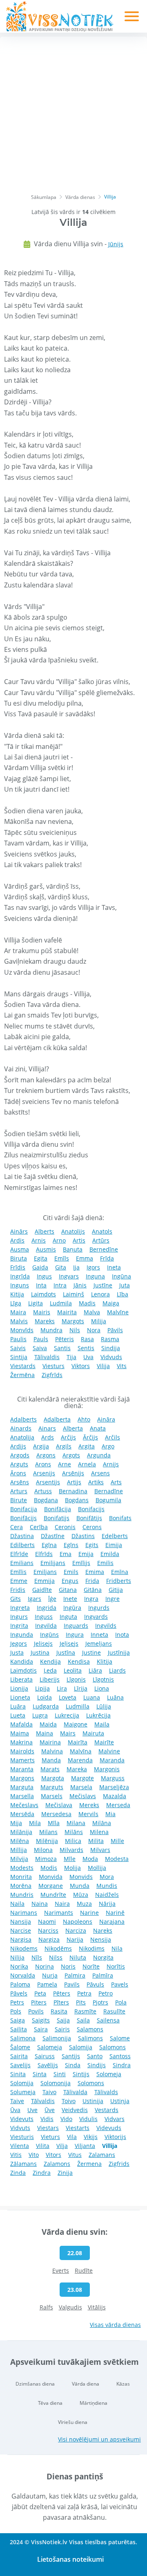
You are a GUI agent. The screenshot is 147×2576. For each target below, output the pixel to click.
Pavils (72, 1984)
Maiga (111, 1303)
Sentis (86, 1348)
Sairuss (45, 2056)
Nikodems (24, 1948)
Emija (86, 1554)
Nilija (17, 1957)
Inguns (20, 1285)
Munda (80, 1886)
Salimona (23, 2038)
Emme (19, 1581)
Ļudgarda (46, 1706)
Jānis (80, 1285)
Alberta (73, 1428)
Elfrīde (19, 1554)
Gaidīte (42, 1590)
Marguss (113, 1778)
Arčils (112, 1437)
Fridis (18, 1590)
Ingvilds (106, 1626)
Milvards (71, 1850)
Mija (16, 1823)
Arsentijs (48, 1482)
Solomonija (56, 2083)
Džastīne (53, 1536)
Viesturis (22, 2137)
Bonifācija (58, 1509)
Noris (68, 1966)
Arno (59, 1240)
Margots (73, 1321)
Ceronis (65, 1527)
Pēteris (65, 1339)
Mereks (89, 1805)
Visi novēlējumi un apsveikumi (99, 2439)
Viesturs (53, 1366)
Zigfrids (119, 2164)
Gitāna (93, 1590)
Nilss (56, 1957)
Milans (48, 1832)
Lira (62, 1688)
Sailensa (108, 2020)
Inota (122, 1635)
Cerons (92, 1527)
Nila (117, 1948)
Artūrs (101, 1240)
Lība (122, 1294)
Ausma (20, 1249)
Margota (53, 1778)
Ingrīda (20, 1276)
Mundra (51, 1330)
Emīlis (18, 1572)
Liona (102, 1688)
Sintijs (81, 2074)
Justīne (103, 1285)
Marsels (52, 1796)
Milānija (21, 1832)
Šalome (20, 2047)
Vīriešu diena (73, 2422)
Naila (17, 1904)
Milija (99, 1321)
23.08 (75, 2290)
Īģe (52, 1599)
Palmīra (103, 1975)
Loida (45, 1697)
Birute (19, 1500)
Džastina (22, 1536)
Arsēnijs (73, 1473)
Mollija (97, 1868)
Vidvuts (20, 2128)
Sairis (62, 2029)
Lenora (100, 1294)
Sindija (111, 1348)
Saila (83, 2020)
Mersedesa (56, 1814)
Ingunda (22, 1635)
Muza (84, 1904)
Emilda (110, 1554)
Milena (99, 1832)
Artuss (43, 1491)
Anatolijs (73, 1231)
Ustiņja (120, 2101)
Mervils (88, 1814)
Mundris (22, 1895)
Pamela (47, 1984)
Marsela (81, 1787)
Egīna (49, 1545)
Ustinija (93, 2101)
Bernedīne (104, 1249)
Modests (22, 1868)
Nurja (50, 1975)
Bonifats (120, 1518)
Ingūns (49, 1635)
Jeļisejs (69, 1643)
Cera (17, 1527)
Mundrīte (53, 1895)
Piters (39, 2002)
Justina (40, 1652)
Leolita (73, 1670)
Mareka (77, 1769)
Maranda (112, 1760)
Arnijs (111, 1464)
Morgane (51, 1886)
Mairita (67, 1312)
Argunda (99, 1455)
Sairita (19, 2056)
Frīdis (18, 1267)
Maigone (76, 1724)
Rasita (59, 2011)
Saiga (18, 2020)
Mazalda (115, 1796)
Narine (89, 1913)
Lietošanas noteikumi (70, 2559)
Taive (17, 2101)
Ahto (84, 1419)
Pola (121, 2002)
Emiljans (45, 1572)
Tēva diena (50, 2403)
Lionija (19, 1688)
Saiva (40, 1348)
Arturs (19, 1491)
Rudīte (84, 2270)
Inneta (99, 1635)
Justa (17, 1652)
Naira (62, 1904)
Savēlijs (48, 2065)
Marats (50, 1769)
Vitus (75, 2155)
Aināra (106, 1419)
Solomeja (109, 2074)
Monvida (51, 1877)
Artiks (96, 1482)
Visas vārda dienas (115, 2325)
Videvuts (22, 2119)
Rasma (110, 1339)
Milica (73, 1841)
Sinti (60, 2074)
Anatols (102, 1231)
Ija (76, 1267)
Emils (71, 1572)
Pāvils (115, 1330)
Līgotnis (103, 1679)
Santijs (71, 2056)
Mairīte (104, 1742)
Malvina (52, 1751)
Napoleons (78, 1922)
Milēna (20, 1841)
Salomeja (50, 2047)
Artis (79, 1240)
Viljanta (85, 2146)
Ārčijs (90, 1437)
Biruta (19, 1258)
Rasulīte (114, 2011)
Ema (66, 1554)
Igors (93, 1267)
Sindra (122, 2065)
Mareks (45, 1321)
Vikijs (91, 2137)
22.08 (75, 2253)
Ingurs (19, 1617)
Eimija (114, 1545)
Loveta (68, 1697)
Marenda (80, 1760)
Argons (46, 1455)
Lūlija (104, 1706)
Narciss (48, 1930)
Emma (85, 1258)
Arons (43, 1464)
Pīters (61, 2002)
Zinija (65, 2173)
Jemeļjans (99, 1643)
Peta (40, 1993)
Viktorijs (115, 2137)
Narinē (115, 1913)
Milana (76, 1823)
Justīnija (119, 1652)
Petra (84, 1993)
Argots (71, 1455)
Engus (70, 1581)
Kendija (50, 1661)
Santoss (120, 2056)
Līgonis (76, 1679)
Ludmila (61, 1303)
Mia (110, 1814)
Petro (106, 1993)
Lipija (42, 1688)
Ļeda (50, 1670)
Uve (32, 2110)
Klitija (105, 1661)
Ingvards (96, 1617)
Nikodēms (58, 1948)
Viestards (23, 1366)
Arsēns (20, 1482)
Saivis (18, 1348)
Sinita (18, 2074)
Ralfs (46, 2307)
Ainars (47, 1428)
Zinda (18, 2173)
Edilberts (22, 1545)
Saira (41, 2029)
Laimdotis (23, 1670)
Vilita (43, 2146)
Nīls (37, 1957)
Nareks (103, 1930)
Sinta (40, 2074)
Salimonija (57, 2038)
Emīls (62, 1258)
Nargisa (21, 1939)
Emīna (120, 1572)
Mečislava (59, 1805)
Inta (41, 1285)
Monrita (21, 1877)
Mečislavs (83, 1796)
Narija (75, 1939)
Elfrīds (44, 1554)
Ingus (44, 1276)
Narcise (21, 1930)
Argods (20, 1455)
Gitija (116, 1590)
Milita (96, 1841)
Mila (35, 1823)
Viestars (48, 2128)
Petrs (17, 2002)
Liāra (95, 1670)
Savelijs (20, 2065)
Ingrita (19, 1626)
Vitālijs (97, 2307)
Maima (20, 1733)
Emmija (45, 1581)
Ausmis (46, 1249)
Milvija (19, 1859)
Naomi (47, 1922)
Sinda (73, 2065)
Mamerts (22, 1760)
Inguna (95, 1276)
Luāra (18, 1706)
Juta (125, 1285)
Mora (107, 1877)
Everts (61, 2270)
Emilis (105, 1563)
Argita (87, 1446)
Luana (92, 1697)
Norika (19, 1966)
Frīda (107, 1258)
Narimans (24, 1913)
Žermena (89, 2164)
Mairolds (22, 1751)
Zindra (42, 2173)
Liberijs (50, 1679)
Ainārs (19, 1231)
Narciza (76, 1930)
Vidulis (88, 2119)
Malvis (19, 1321)
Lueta (18, 1715)
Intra (60, 1285)
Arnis (39, 1240)
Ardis (17, 1240)
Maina (45, 1733)
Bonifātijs (89, 1518)
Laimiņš (73, 1294)
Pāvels (19, 1993)
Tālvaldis (43, 2101)
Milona (43, 1850)
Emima (95, 1572)
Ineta (114, 1267)
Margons (22, 1778)
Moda (90, 1859)
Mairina (50, 1742)
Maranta (22, 1769)
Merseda (118, 1805)
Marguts (52, 1787)
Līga (16, 1303)
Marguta (22, 1787)
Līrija (81, 1688)
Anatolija (22, 1437)
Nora (94, 1330)
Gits (16, 1599)
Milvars (100, 1850)
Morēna (21, 1886)
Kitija (17, 1294)
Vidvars (115, 2119)
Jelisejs (43, 1643)
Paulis (18, 1339)
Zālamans (23, 2164)
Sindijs (97, 2065)
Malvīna (81, 1751)
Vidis (47, 2119)
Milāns (74, 1832)
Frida (92, 1581)
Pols (16, 2011)
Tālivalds (106, 2092)
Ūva (15, 2110)
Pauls (41, 1339)
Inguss (44, 1617)
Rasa (87, 1339)
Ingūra (72, 1608)
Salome (120, 2038)
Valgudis (70, 2307)
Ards (48, 1437)
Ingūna (121, 1276)
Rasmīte (85, 2011)
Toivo (69, 2101)
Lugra (40, 1715)
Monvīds (22, 1330)
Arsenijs (44, 1473)
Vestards (107, 2110)
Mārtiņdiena (94, 2403)
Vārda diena (86, 2384)
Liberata (21, 1679)
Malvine (109, 1751)
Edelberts (115, 1536)
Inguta (68, 1617)
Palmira (75, 1975)
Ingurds (99, 1608)
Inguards (76, 1626)
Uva (88, 1357)
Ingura (75, 1635)
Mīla (54, 1823)
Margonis (107, 1769)
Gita (61, 1267)
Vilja (62, 2146)
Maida (48, 1724)
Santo (95, 2056)
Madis (87, 1303)
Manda (51, 1760)
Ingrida (47, 1608)
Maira (18, 1312)
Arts (116, 1482)
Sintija (19, 1357)
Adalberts (23, 1419)
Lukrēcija (98, 1715)
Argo (108, 1446)
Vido (66, 2119)
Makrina (21, 1742)
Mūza (81, 1895)
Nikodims (92, 1948)
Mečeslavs (24, 1805)
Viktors (81, 1366)
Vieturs (50, 2137)
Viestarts (78, 2128)
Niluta (78, 1957)
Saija (63, 2020)
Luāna (115, 1697)
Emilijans (53, 1563)
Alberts (45, 1231)
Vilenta (20, 2146)
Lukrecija (67, 1715)
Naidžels (107, 1895)
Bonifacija (24, 1509)
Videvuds (109, 2128)
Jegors (19, 1643)
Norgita (103, 1957)
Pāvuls (95, 1984)
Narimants (59, 1913)
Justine (91, 1652)
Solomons (91, 2083)
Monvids (81, 1877)
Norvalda (23, 1975)
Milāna (102, 1823)
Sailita (19, 2029)
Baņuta (73, 1249)
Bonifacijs (91, 1509)
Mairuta (93, 1733)
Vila (72, 2137)
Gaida (40, 1267)
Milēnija (47, 1841)
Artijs (74, 1482)
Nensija (101, 1939)
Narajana (112, 1922)
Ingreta (20, 1608)
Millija (19, 1850)
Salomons (112, 2047)
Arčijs (68, 1437)
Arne (65, 1464)
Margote (82, 1778)
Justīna (66, 1652)
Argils (64, 1446)
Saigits (41, 2020)
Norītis (116, 1966)
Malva (92, 1312)
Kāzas (123, 2384)
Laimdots (43, 1294)
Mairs (68, 1733)
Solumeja (23, 2092)
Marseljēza (114, 1787)
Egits (92, 1545)
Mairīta (78, 1742)
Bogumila (108, 1500)
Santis (62, 1348)
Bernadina (73, 1491)
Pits (81, 2002)
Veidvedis (75, 2110)
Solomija (22, 2083)
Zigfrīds (52, 1375)
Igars (35, 1599)
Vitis (16, 2155)
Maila (102, 1724)
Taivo (49, 2092)
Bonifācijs (23, 1518)
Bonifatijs (57, 1518)
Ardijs (18, 1446)
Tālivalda (75, 2092)
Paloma (20, 1984)
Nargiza (49, 1939)
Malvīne (118, 1312)
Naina (40, 1904)
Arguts (19, 1464)
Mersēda (22, 1814)
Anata (98, 1428)
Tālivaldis (47, 1357)
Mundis (107, 1886)
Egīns (71, 1545)
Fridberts (119, 1581)
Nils (75, 1330)
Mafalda (21, 1724)
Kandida (22, 1661)
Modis (49, 1868)
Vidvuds (111, 1357)
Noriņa (45, 1966)
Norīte (91, 1966)
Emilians (22, 1563)
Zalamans (102, 2155)
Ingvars (69, 1276)
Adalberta (57, 1419)
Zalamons (57, 2164)
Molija (72, 1868)
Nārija (107, 1904)
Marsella (22, 1796)
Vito (34, 2155)
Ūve (50, 2110)
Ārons (18, 1473)
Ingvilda (46, 1626)
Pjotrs (100, 2002)
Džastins (83, 1536)
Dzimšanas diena (35, 2384)
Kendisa (79, 1661)
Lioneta (20, 1697)
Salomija (81, 2047)
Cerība (39, 1527)
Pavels (120, 1984)
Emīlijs (81, 1563)
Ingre (112, 1599)
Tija (71, 1357)
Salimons (90, 2038)
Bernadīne (109, 1491)
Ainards (21, 1428)
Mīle (70, 1859)
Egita (41, 1258)
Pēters (62, 1993)
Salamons (90, 2029)
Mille (117, 1841)
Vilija (103, 1366)
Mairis (42, 1312)
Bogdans (77, 1500)
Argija (41, 1446)
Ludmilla (78, 1706)
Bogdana (46, 1500)
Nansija (21, 1922)
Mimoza (46, 1859)
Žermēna (22, 1375)
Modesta (117, 1859)
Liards (117, 1670)
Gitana (68, 1590)
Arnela (87, 1464)
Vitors (53, 2155)
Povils (36, 2011)
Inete (70, 1599)
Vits (122, 1366)
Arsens (100, 1473)
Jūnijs (116, 244)
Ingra (91, 1599)
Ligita (36, 1303)
